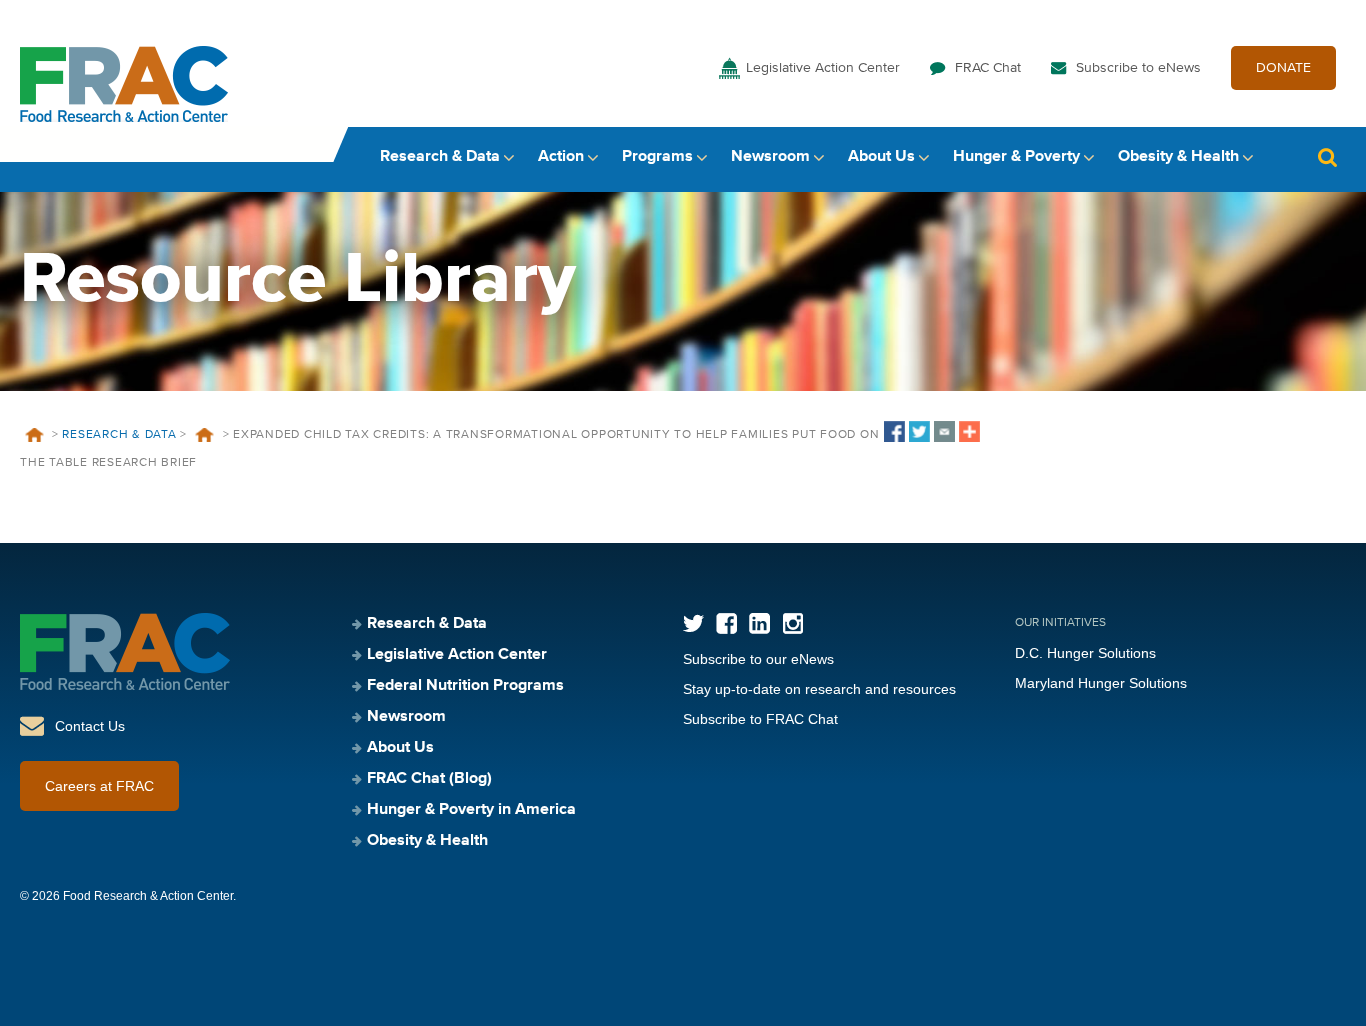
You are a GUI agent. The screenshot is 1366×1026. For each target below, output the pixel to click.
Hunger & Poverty (1016, 157)
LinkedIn (759, 623)
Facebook (726, 623)
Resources (205, 435)
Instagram (792, 623)
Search (1327, 157)
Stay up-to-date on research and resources (819, 689)
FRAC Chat (988, 68)
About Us (881, 157)
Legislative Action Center (823, 68)
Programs (657, 157)
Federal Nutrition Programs (465, 686)
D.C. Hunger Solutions (1085, 653)
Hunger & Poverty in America (471, 810)
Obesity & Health (1178, 157)
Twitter (693, 623)
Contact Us (90, 726)
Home (34, 435)
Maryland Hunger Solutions (1101, 683)
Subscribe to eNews (1138, 68)
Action (561, 157)
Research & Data (440, 157)
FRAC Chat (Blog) (429, 779)
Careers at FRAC (99, 786)
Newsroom (770, 157)
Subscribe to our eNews (758, 659)
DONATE (1283, 68)
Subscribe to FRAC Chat (760, 719)
